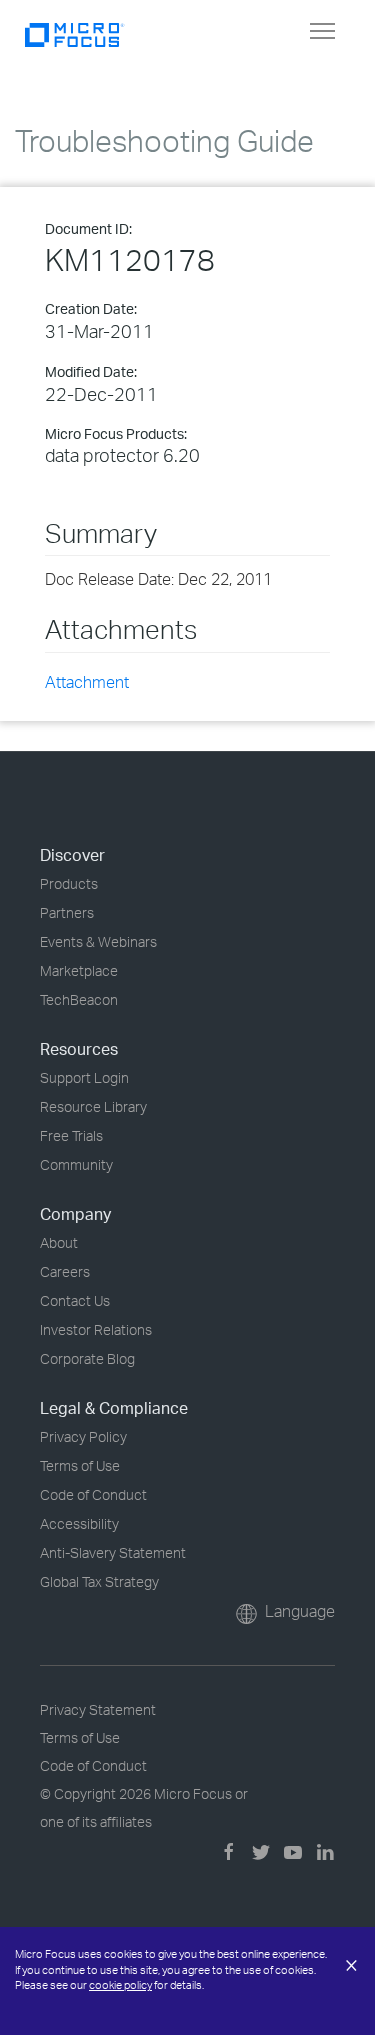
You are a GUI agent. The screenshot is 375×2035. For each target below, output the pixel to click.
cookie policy (120, 1985)
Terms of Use (80, 1465)
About (59, 1242)
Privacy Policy (83, 1436)
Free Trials (71, 1135)
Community (76, 1164)
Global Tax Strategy (99, 1581)
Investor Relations (96, 1329)
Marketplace (79, 970)
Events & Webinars (98, 941)
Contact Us (75, 1300)
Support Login (84, 1077)
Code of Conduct (93, 1494)
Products (69, 883)
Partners (67, 912)
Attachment (87, 682)
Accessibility (79, 1523)
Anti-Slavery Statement (113, 1552)
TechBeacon (79, 999)
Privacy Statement (98, 1709)
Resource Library (93, 1106)
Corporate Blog (87, 1358)
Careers (65, 1271)
